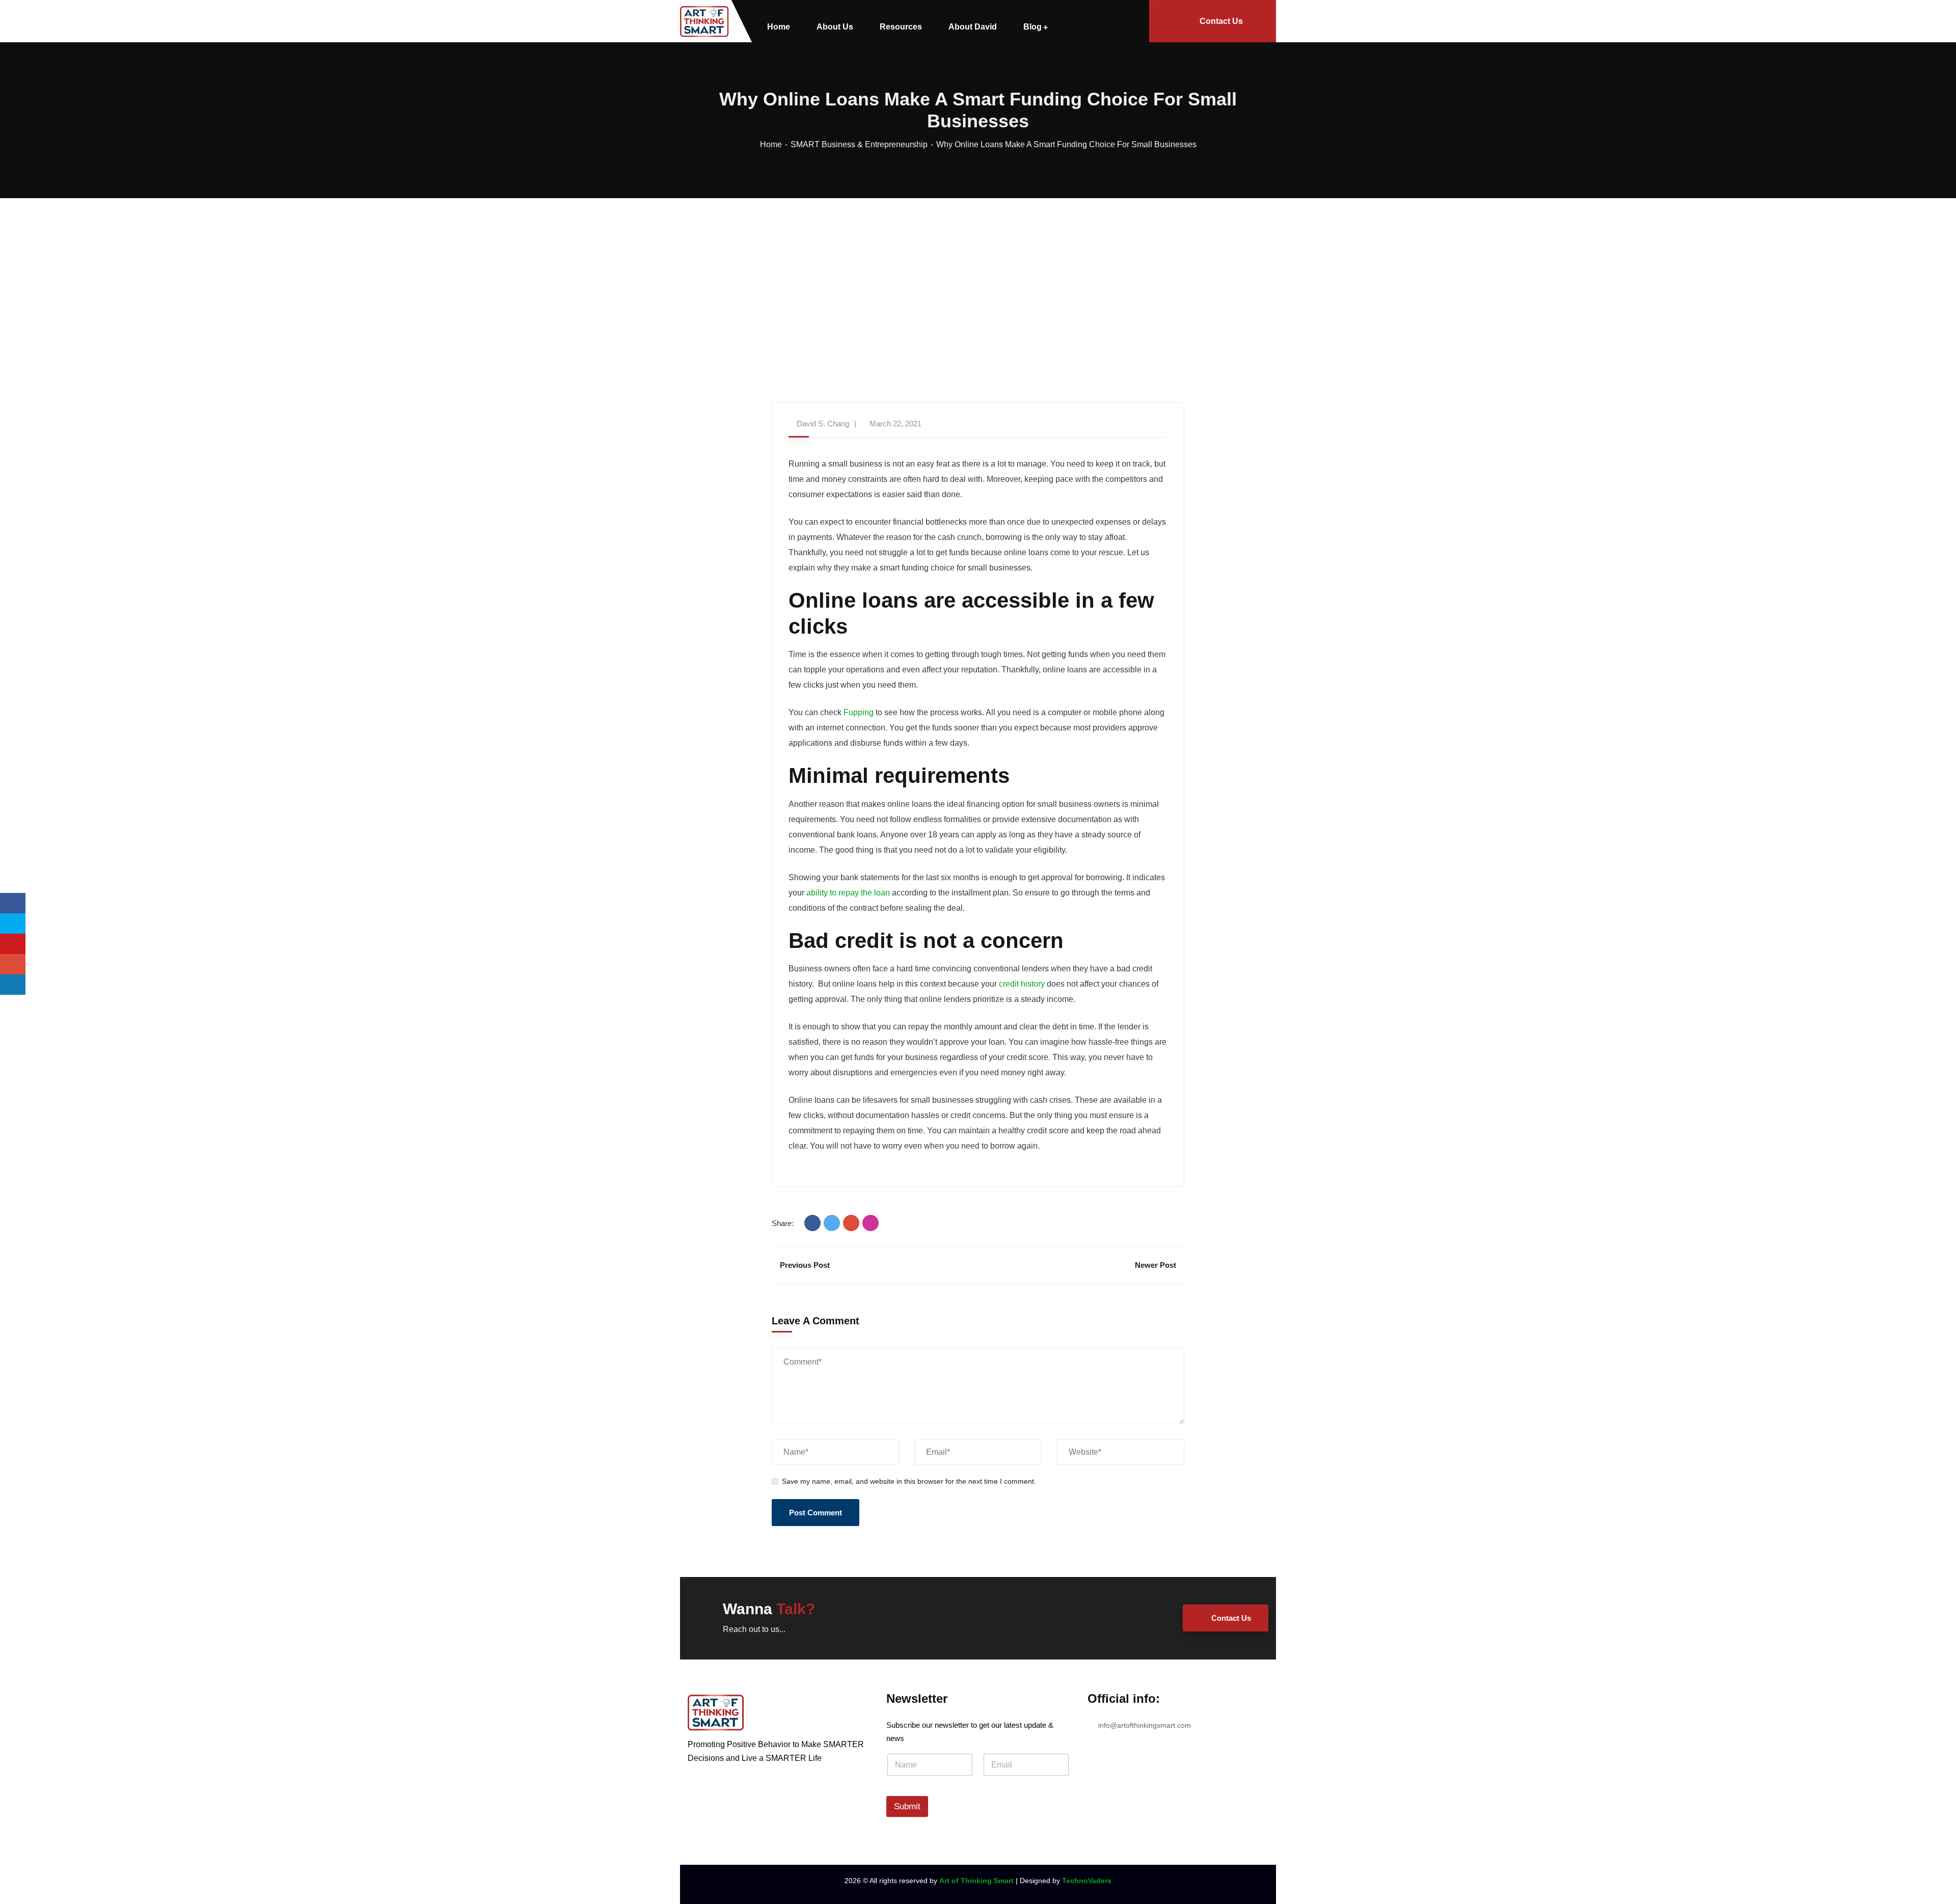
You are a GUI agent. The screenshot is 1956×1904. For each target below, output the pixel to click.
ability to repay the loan (848, 893)
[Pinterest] (871, 1223)
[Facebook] (812, 1223)
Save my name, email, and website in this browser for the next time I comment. (909, 1481)
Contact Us (1221, 21)
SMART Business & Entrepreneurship (859, 144)
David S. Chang (823, 424)
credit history (1022, 984)
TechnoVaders (1087, 1881)
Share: (783, 1223)
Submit (907, 1806)
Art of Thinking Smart (976, 1881)
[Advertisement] (978, 275)
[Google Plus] (851, 1223)
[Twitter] (832, 1223)
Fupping (859, 712)
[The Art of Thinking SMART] (704, 21)
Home (771, 144)
